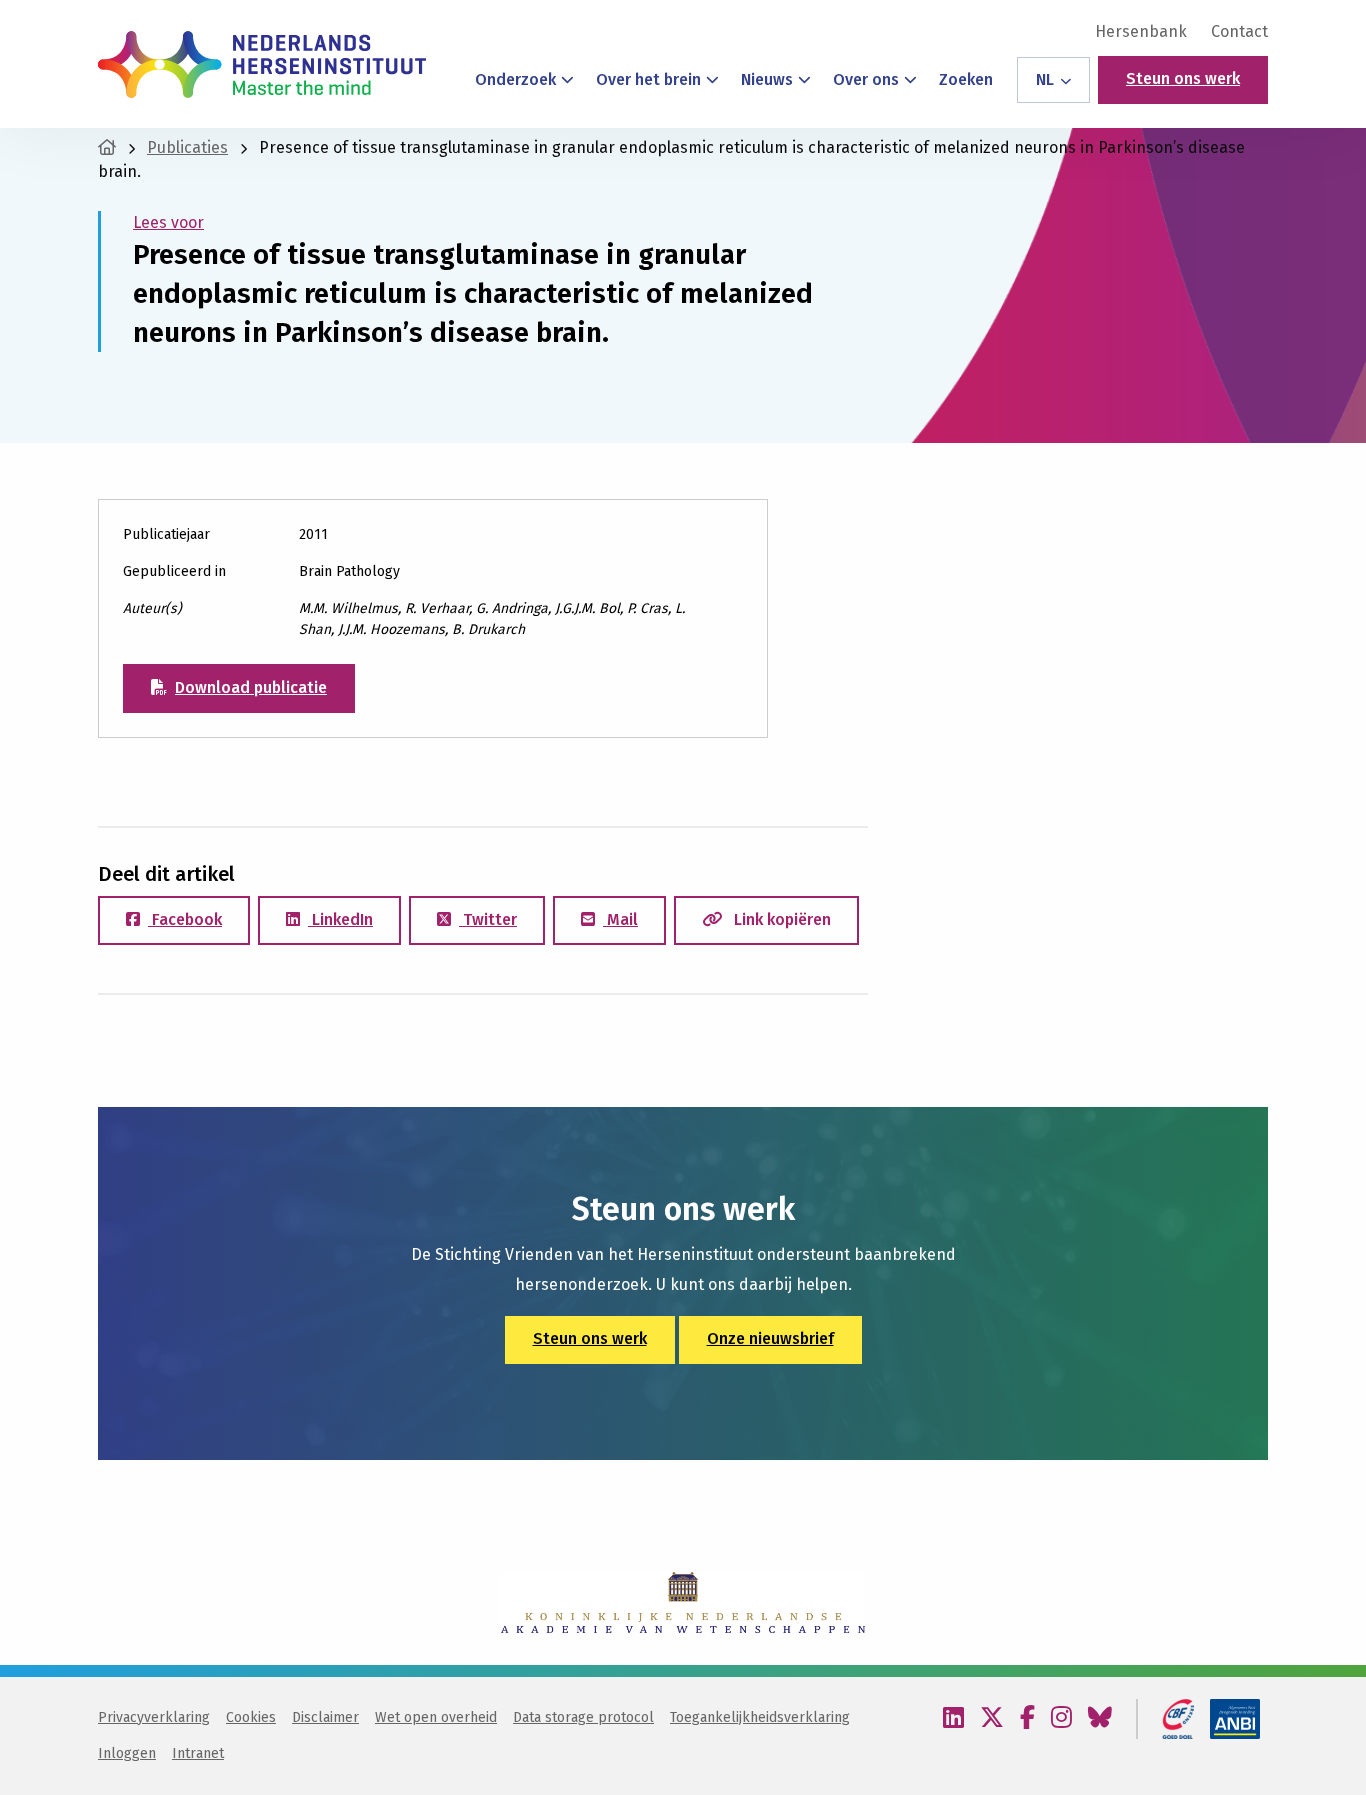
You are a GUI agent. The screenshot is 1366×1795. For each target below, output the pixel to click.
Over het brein (648, 79)
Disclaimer (325, 1717)
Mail (620, 919)
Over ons (866, 79)
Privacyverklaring (154, 1717)
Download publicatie (251, 687)
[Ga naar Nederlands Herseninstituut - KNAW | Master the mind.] (107, 147)
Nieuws (767, 79)
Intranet (198, 1753)
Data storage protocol (583, 1717)
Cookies (251, 1717)
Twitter (488, 919)
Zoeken (966, 79)
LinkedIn (340, 919)
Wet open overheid (436, 1717)
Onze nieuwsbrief (770, 1338)
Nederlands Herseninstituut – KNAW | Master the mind (262, 64)
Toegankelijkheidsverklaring (760, 1717)
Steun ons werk (1183, 78)
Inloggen (127, 1753)
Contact (1239, 32)
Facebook (185, 919)
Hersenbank (1141, 32)
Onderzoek (515, 79)
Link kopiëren (780, 919)
